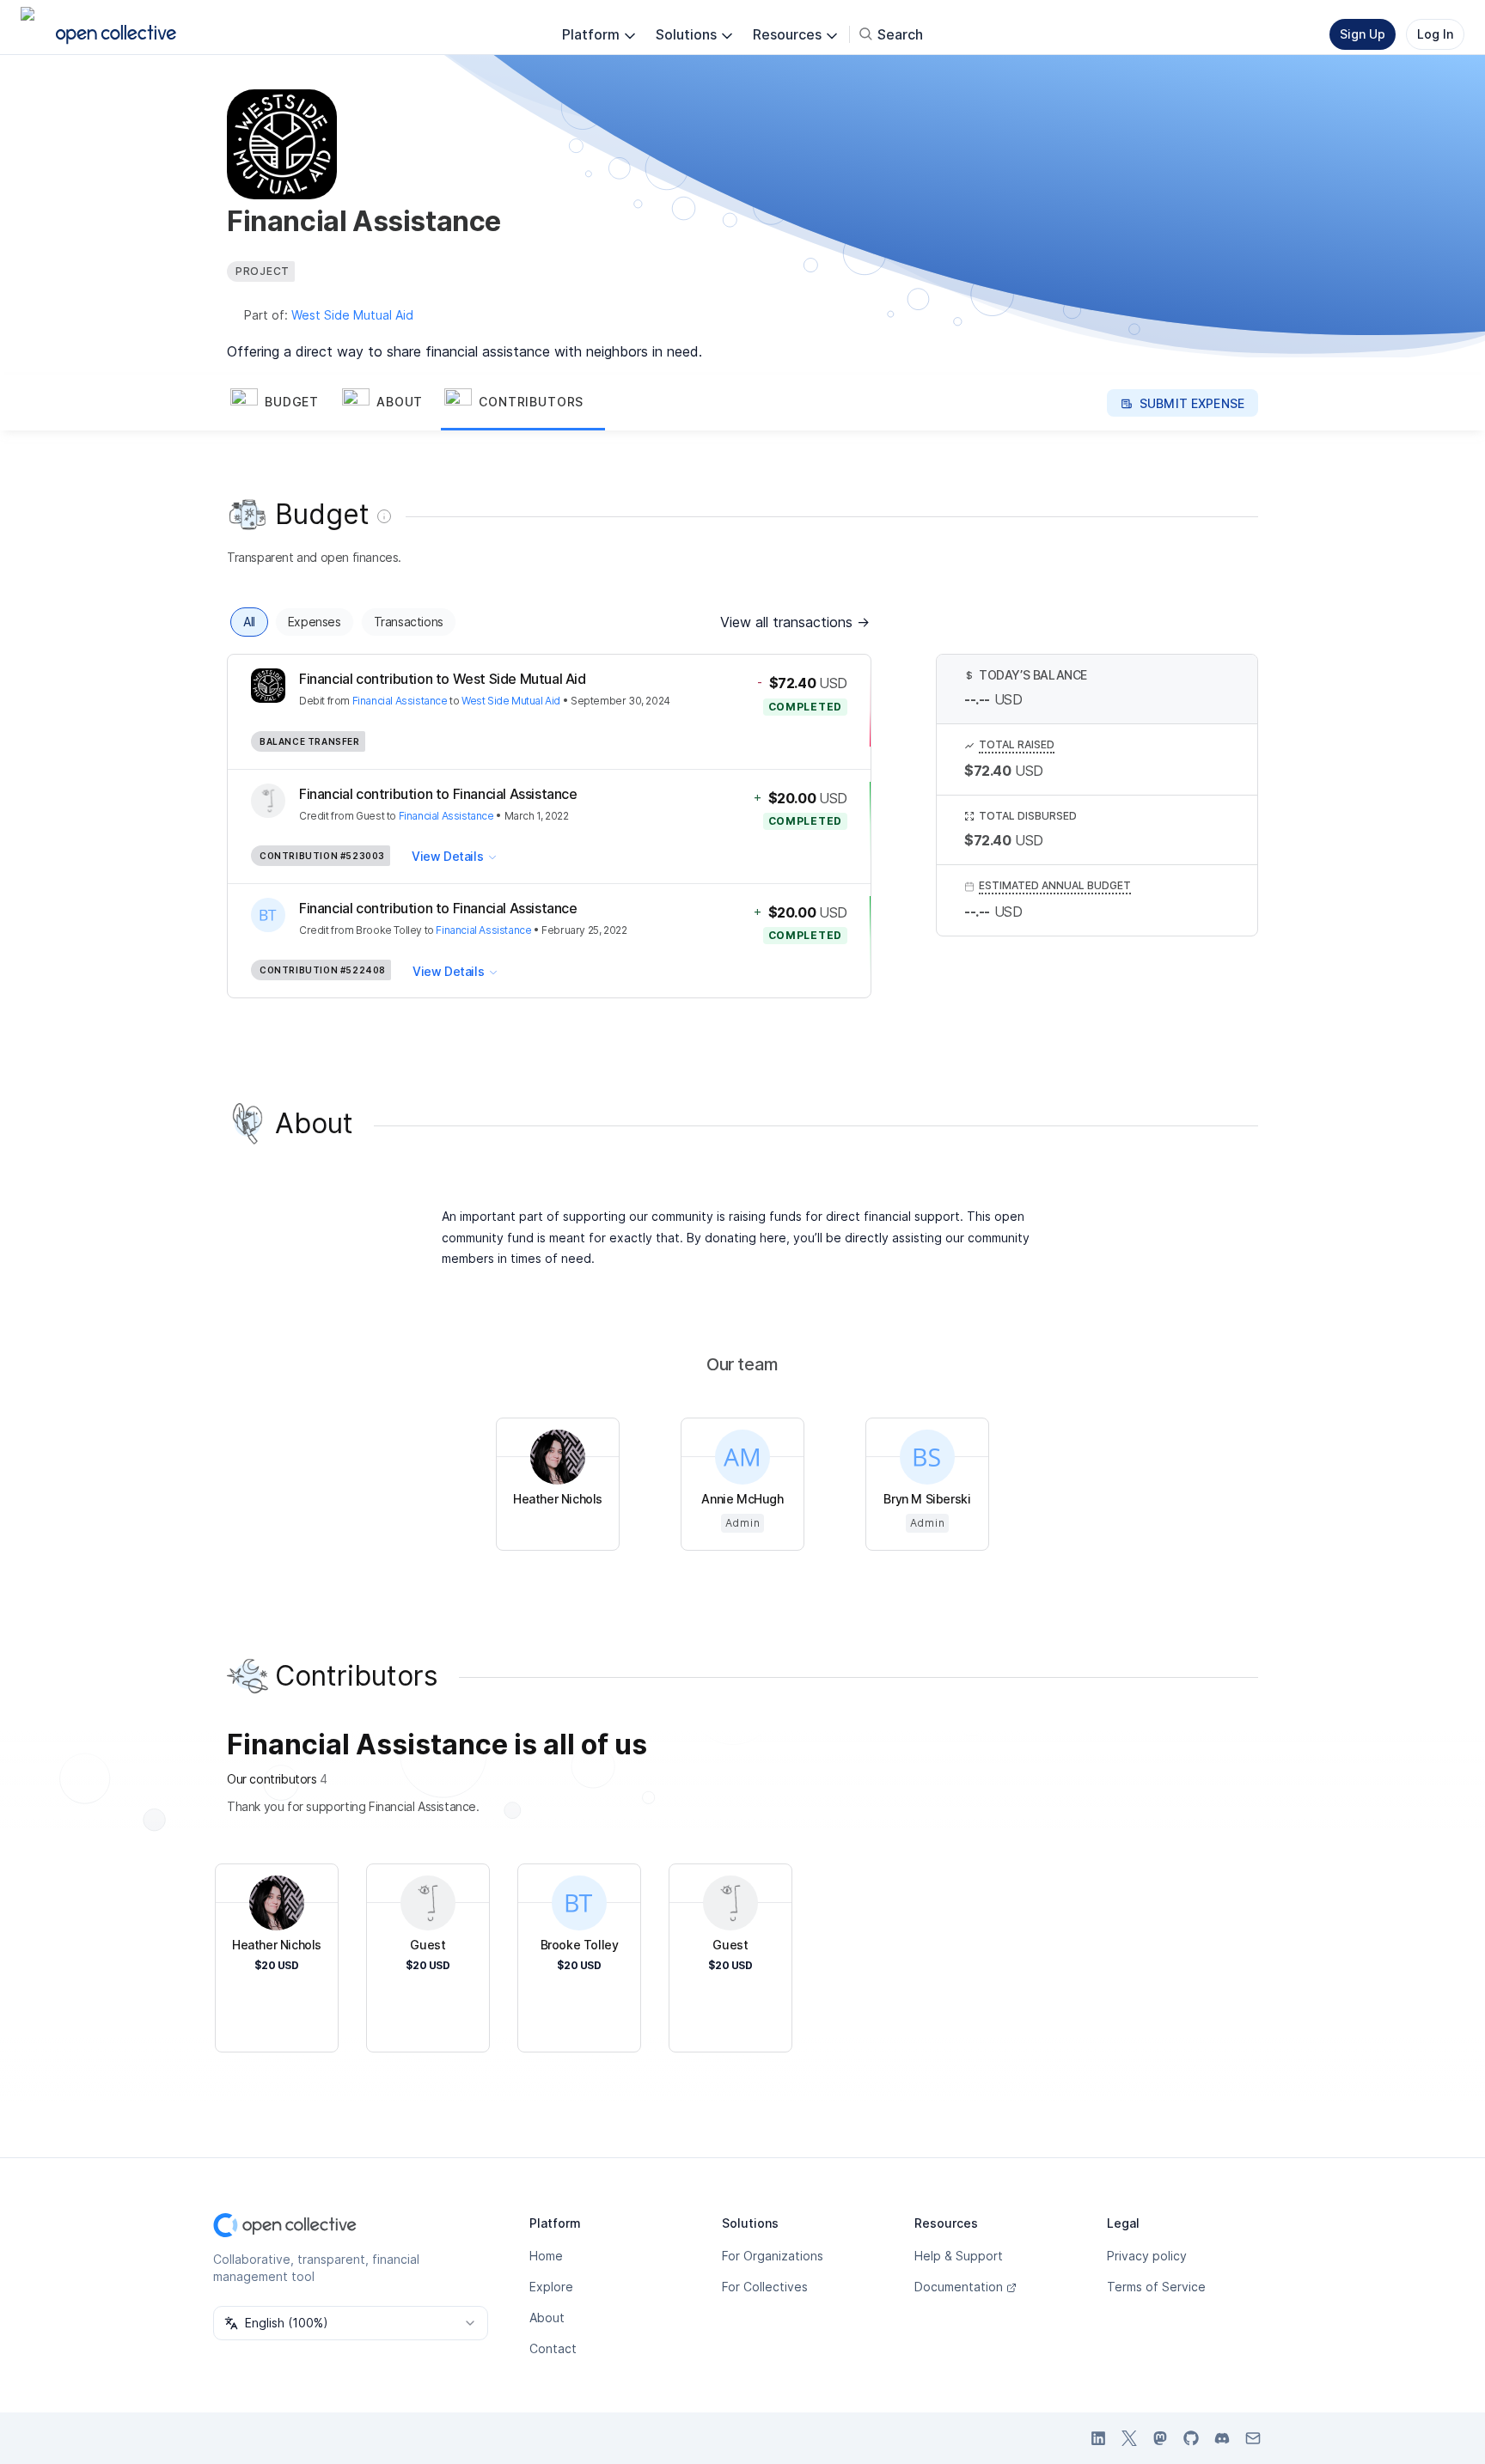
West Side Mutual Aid (352, 315)
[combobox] (351, 2323)
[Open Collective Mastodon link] (1160, 2438)
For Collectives (765, 2287)
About (547, 2318)
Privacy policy (1147, 2256)
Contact (553, 2348)
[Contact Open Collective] (1253, 2438)
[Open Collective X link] (1129, 2438)
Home (546, 2256)
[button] (283, 403)
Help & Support (959, 2256)
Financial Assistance (400, 701)
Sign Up (1363, 34)
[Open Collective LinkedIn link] (1098, 2438)
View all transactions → (795, 622)
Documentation (959, 2287)
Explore (551, 2287)
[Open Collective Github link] (1191, 2438)
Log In (1435, 34)
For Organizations (773, 2256)
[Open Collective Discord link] (1222, 2438)
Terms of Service (1156, 2287)
